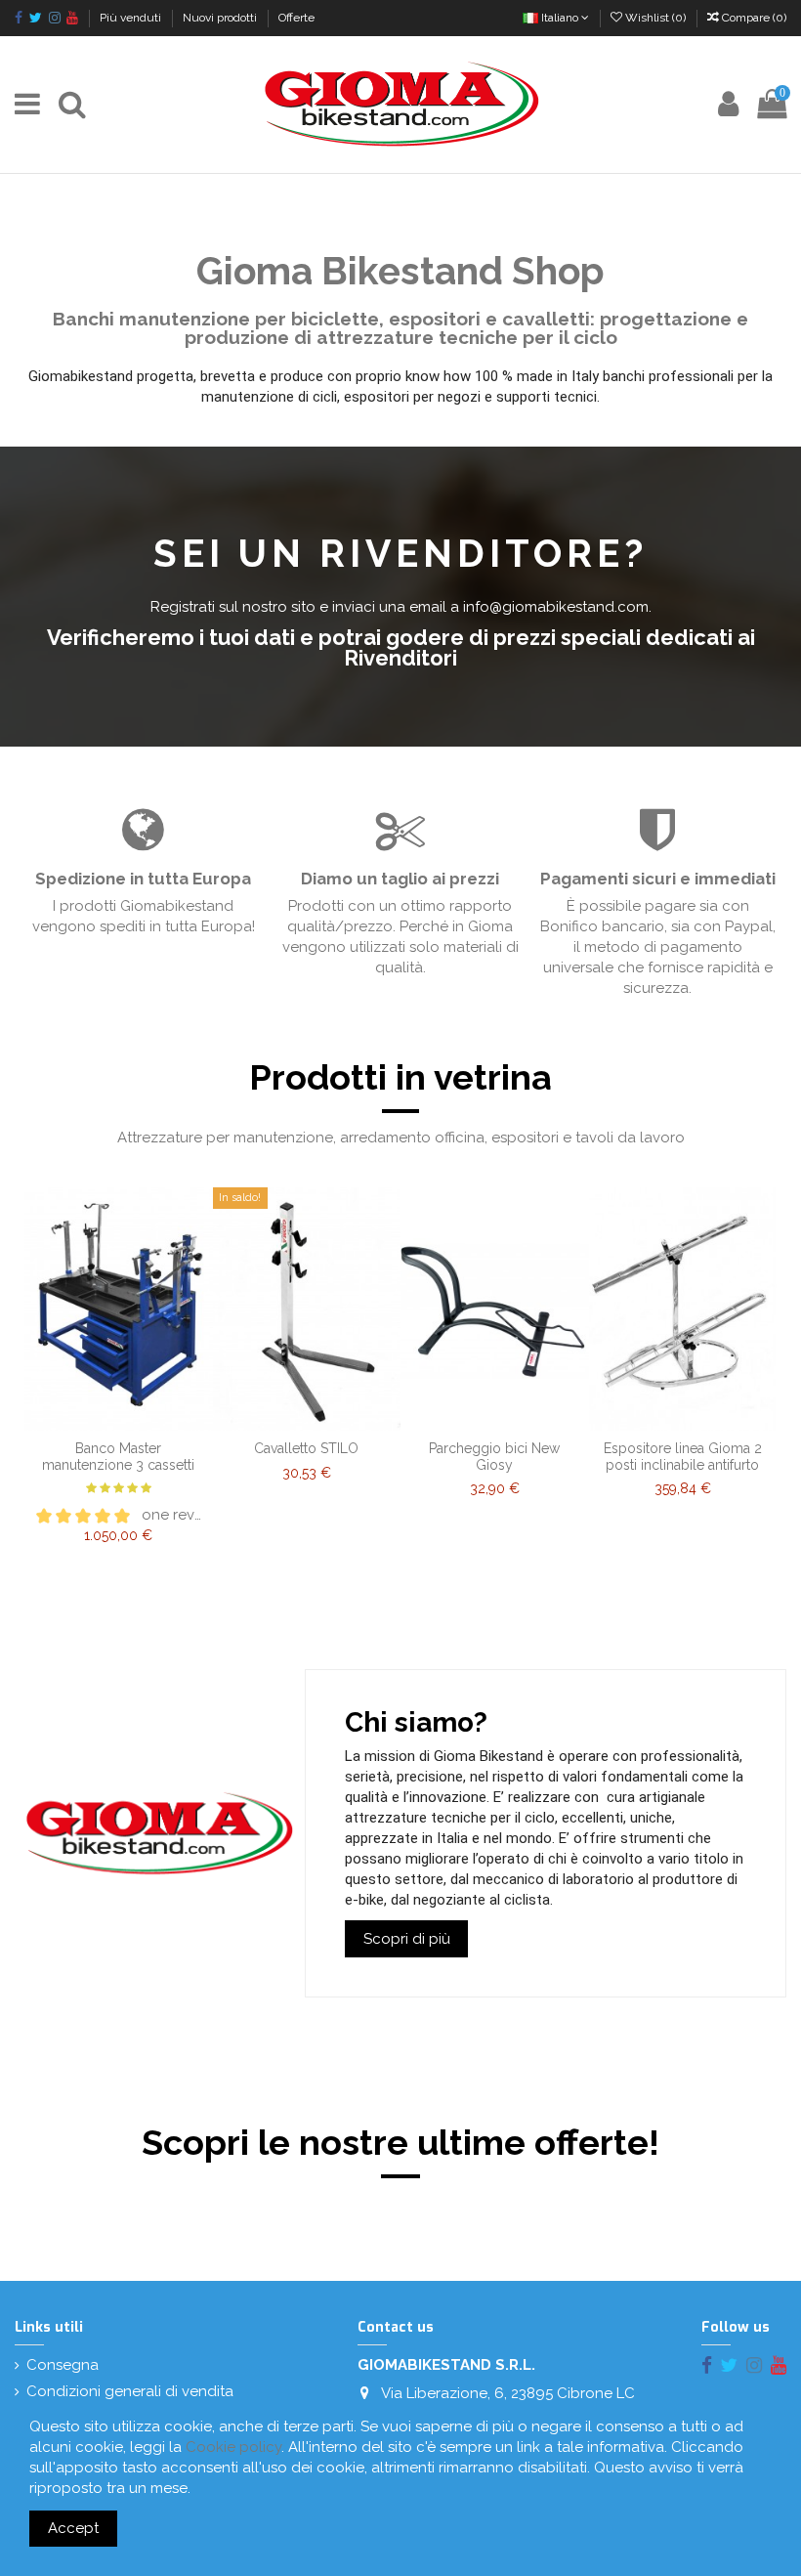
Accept (73, 2528)
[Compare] (133, 1408)
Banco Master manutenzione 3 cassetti (118, 1457)
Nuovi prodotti (221, 18)
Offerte (296, 18)
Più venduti (132, 18)
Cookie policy (233, 2447)
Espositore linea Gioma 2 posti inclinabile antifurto (683, 1457)
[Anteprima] (118, 1438)
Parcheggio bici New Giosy (494, 1457)
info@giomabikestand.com (556, 607)
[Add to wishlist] (104, 1408)
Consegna (63, 2365)
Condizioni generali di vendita (130, 2391)
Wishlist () (655, 18)
